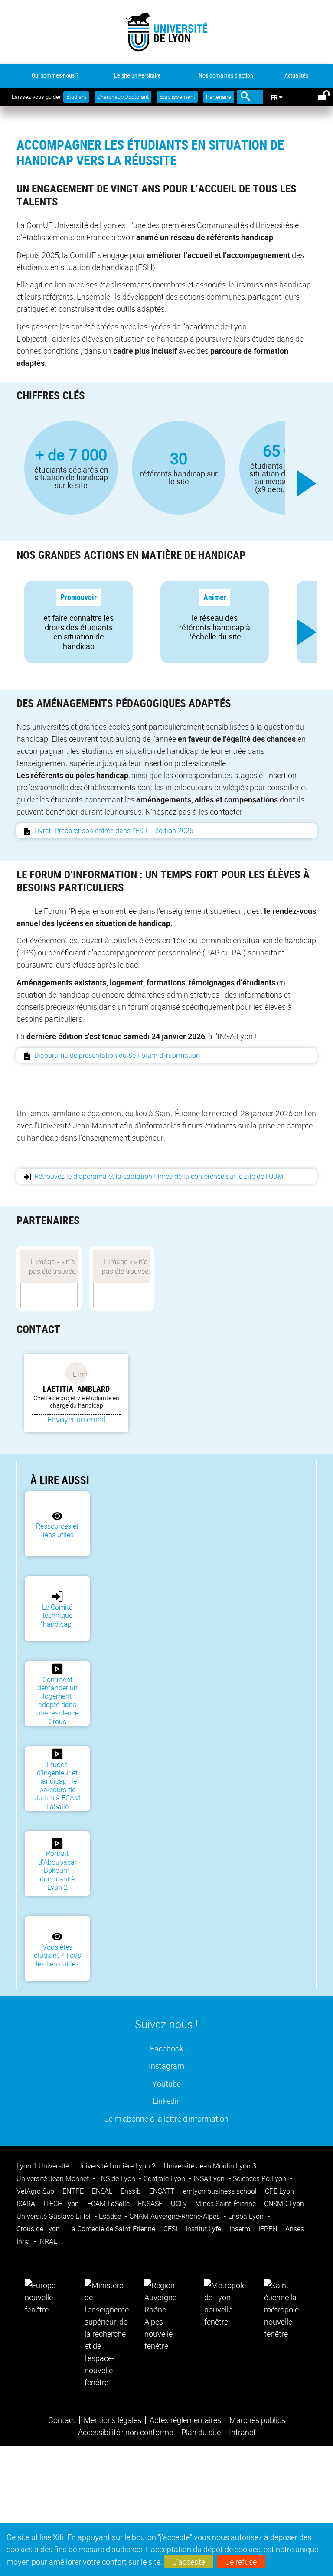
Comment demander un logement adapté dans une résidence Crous (57, 1700)
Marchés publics (257, 2420)
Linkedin (167, 2101)
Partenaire (219, 97)
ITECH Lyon (62, 2204)
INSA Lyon (210, 2178)
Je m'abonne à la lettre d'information (166, 2118)
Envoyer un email (76, 1419)
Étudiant (76, 97)
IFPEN (269, 2229)
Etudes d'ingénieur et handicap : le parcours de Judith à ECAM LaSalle (57, 1785)
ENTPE (74, 2191)
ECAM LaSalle (109, 2204)
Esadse (111, 2216)
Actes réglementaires (185, 2420)
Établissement (177, 97)
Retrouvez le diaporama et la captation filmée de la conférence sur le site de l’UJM (159, 1176)
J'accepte (189, 2562)
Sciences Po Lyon (260, 2178)
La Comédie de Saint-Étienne (113, 2229)
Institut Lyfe (204, 2229)
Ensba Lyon (247, 2216)
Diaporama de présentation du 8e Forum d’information (118, 1055)
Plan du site (201, 2432)
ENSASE (151, 2204)
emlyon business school (221, 2191)
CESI (171, 2229)
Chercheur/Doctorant (123, 97)
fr (274, 97)
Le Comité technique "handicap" (57, 1616)
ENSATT (163, 2191)
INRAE (48, 2241)
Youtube (166, 2083)
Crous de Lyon (39, 2229)
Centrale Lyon (165, 2178)
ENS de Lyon (117, 2178)
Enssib (132, 2191)
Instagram (166, 2066)
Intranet (242, 2432)
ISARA (27, 2204)
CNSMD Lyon (285, 2204)
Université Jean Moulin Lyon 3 (211, 2166)
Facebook (167, 2048)
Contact (62, 2420)
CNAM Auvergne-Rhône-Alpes (175, 2216)
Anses (295, 2229)
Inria (24, 2241)
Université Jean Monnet (54, 2178)
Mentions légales (113, 2420)
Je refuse (241, 2562)
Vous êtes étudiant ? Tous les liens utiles (57, 1955)
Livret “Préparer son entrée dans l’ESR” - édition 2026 (114, 831)
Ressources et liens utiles (57, 1530)
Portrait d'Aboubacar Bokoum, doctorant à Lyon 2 (57, 1870)
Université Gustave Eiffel (54, 2216)
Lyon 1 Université (44, 2166)
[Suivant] (307, 483)
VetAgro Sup (36, 2191)
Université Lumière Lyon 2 (117, 2166)
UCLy (180, 2204)
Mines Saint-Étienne (226, 2204)
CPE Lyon (280, 2191)
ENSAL (103, 2191)
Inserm (241, 2229)
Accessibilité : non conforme (126, 2432)
